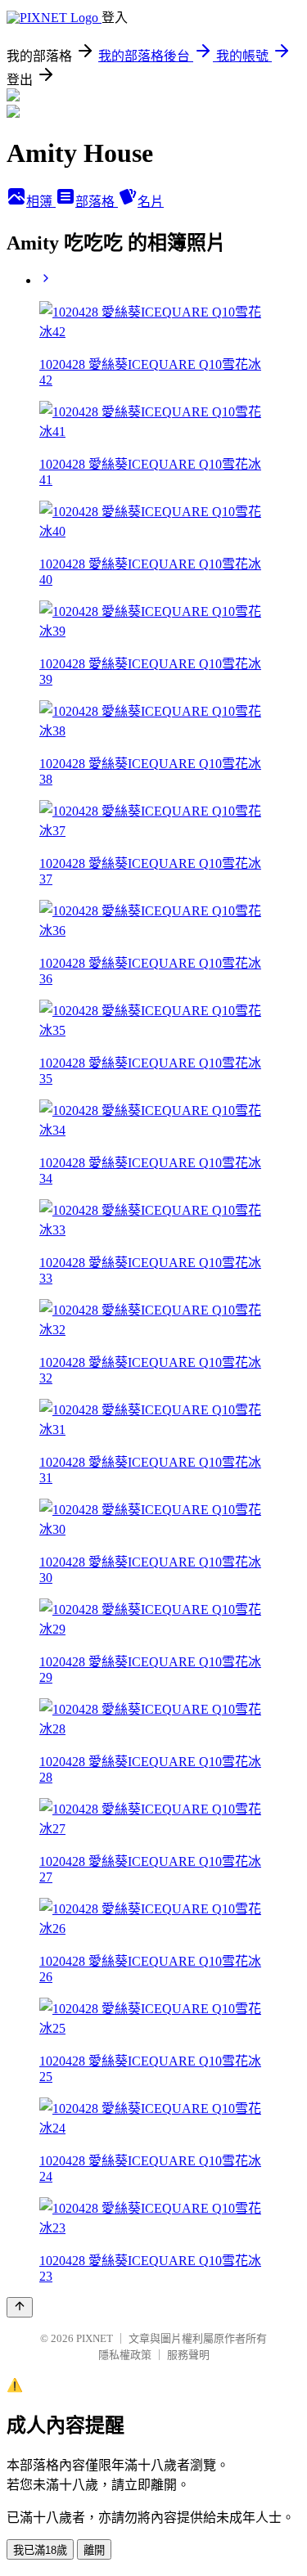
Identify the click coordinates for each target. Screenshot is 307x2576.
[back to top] (20, 2307)
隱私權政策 (125, 2355)
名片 (151, 202)
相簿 (41, 202)
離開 (94, 2550)
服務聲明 (188, 2355)
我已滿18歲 (40, 2550)
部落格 (97, 202)
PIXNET (95, 2338)
